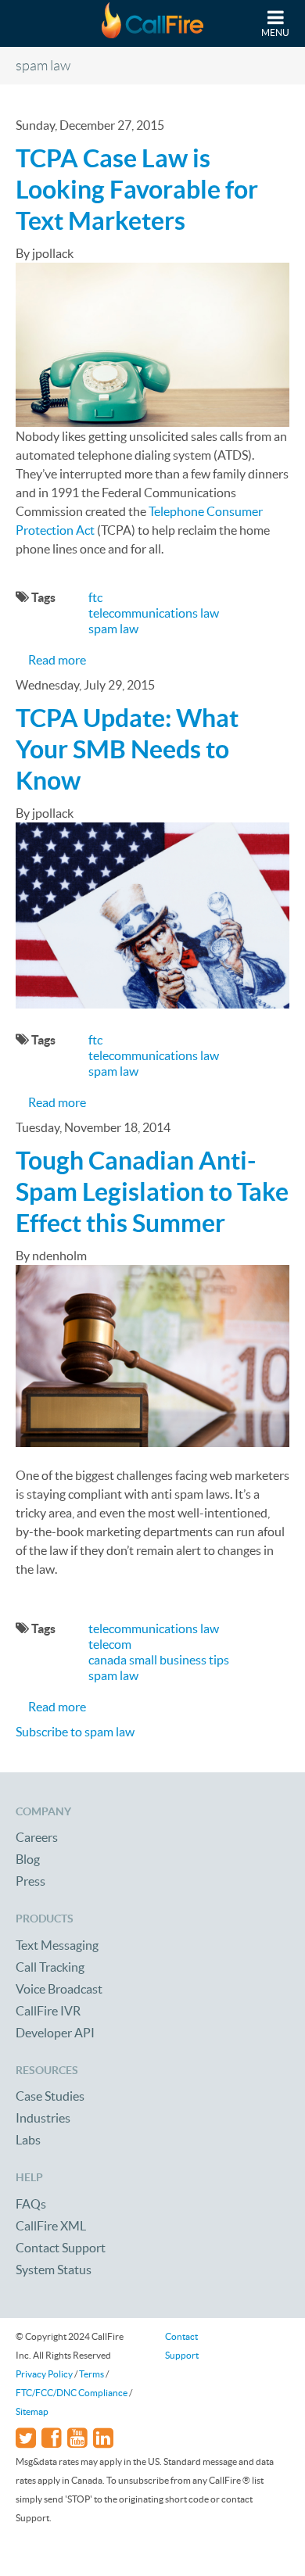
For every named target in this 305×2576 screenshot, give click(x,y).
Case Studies (50, 2096)
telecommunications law (154, 613)
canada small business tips (159, 1660)
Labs (28, 2140)
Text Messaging (57, 1945)
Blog (28, 1859)
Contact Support (61, 2248)
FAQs (31, 2204)
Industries (43, 2118)
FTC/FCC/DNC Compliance (72, 2393)
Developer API (55, 2033)
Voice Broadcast (59, 1989)
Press (30, 1881)
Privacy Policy (44, 2374)
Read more (57, 660)
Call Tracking (50, 1967)
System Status (54, 2270)
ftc (95, 597)
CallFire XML (51, 2226)
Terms (91, 2374)
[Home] (152, 23)
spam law (113, 629)
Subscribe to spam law (75, 1732)
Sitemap (32, 2411)
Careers (37, 1837)
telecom (110, 1644)
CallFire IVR (48, 2011)
